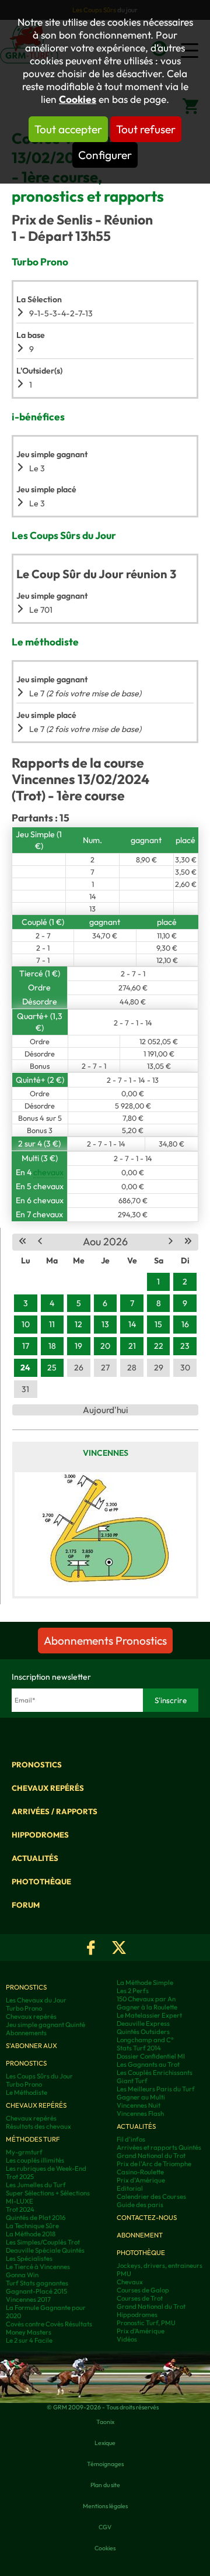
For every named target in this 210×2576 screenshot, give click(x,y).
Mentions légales (105, 2506)
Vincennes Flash (140, 2114)
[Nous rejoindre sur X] (119, 1947)
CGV (105, 2527)
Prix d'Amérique (141, 2180)
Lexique (105, 2443)
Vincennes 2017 (28, 2299)
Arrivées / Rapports (55, 1811)
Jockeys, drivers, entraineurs (160, 2266)
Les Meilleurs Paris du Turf (156, 2089)
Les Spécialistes (29, 2259)
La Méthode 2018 (31, 2234)
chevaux (48, 1172)
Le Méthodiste (27, 2092)
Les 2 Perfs (133, 1991)
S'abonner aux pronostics (32, 2054)
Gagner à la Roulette (147, 2007)
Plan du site (105, 2485)
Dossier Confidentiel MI (151, 2056)
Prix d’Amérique (141, 2331)
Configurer (105, 155)
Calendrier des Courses (151, 2197)
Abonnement (140, 2235)
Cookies (78, 99)
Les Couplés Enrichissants (155, 2073)
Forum (26, 1905)
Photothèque (41, 1881)
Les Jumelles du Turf (36, 2185)
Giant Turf (132, 2081)
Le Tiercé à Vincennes (38, 2267)
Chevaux (130, 2282)
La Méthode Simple (145, 1983)
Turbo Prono (24, 2008)
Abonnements (26, 2033)
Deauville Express (143, 2023)
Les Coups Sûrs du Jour (39, 2076)
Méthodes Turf (33, 2139)
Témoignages (105, 2464)
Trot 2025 (20, 2177)
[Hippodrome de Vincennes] (105, 1534)
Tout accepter (68, 129)
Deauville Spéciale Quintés (45, 2250)
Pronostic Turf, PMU (146, 2323)
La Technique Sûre (32, 2226)
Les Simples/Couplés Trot (43, 2242)
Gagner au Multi (141, 2097)
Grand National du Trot (151, 2156)
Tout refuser (146, 129)
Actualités (35, 1858)
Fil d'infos (131, 2139)
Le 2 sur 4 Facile (29, 2340)
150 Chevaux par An (146, 1999)
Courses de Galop (143, 2290)
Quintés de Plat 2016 (36, 2218)
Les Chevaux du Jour (36, 2000)
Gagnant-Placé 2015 (36, 2291)
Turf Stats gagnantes (37, 2283)
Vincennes (106, 1453)
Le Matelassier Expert (149, 2015)
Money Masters (29, 2332)
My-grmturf (24, 2152)
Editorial (130, 2188)
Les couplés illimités (35, 2160)
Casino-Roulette (140, 2172)
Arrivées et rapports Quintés (159, 2147)
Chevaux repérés (48, 1788)
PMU (124, 2274)
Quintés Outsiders (143, 2032)
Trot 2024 (20, 2209)
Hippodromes (40, 1835)
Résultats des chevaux (38, 2126)
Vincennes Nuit (139, 2105)
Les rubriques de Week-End (46, 2168)
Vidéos (127, 2339)
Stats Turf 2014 (139, 2048)
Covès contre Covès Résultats (49, 2324)
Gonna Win (22, 2275)
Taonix (105, 2422)
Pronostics (37, 1764)
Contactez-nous (147, 2218)
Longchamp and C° (145, 2040)
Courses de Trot (140, 2298)
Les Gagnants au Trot (148, 2064)
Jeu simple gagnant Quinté (45, 2025)
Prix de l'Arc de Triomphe (154, 2164)
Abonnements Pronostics (105, 1641)
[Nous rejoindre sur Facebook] (91, 1947)
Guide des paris (140, 2205)
